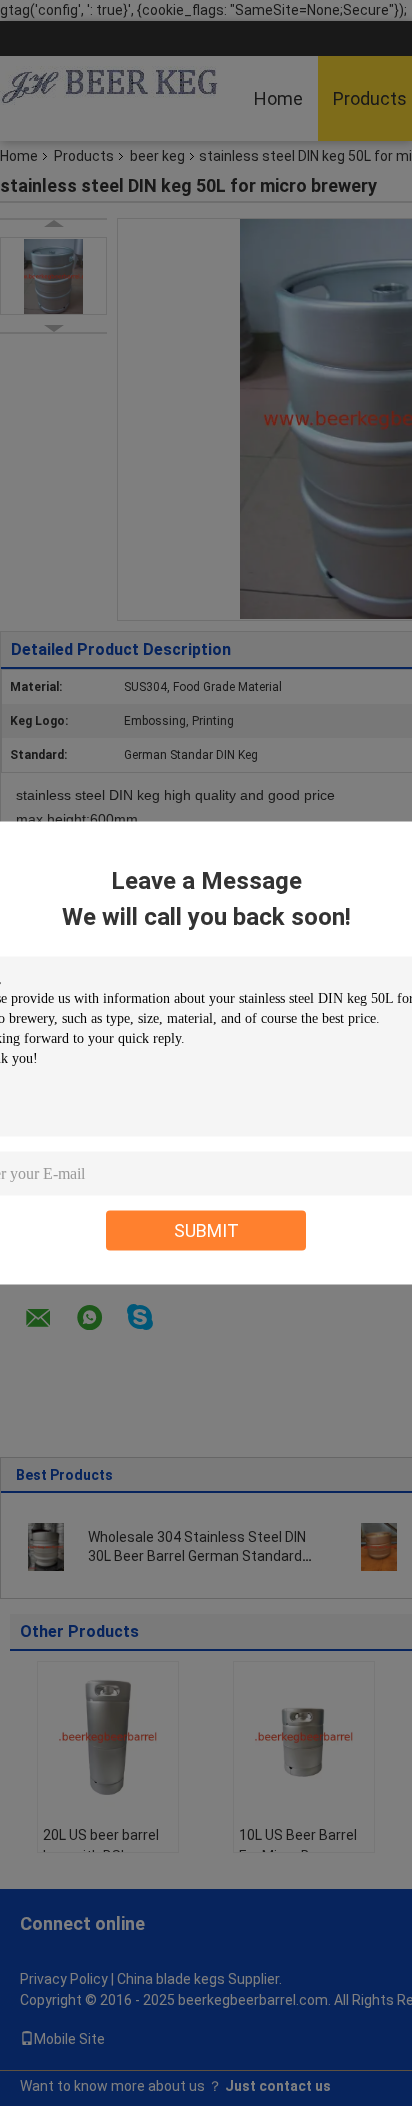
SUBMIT (206, 1230)
